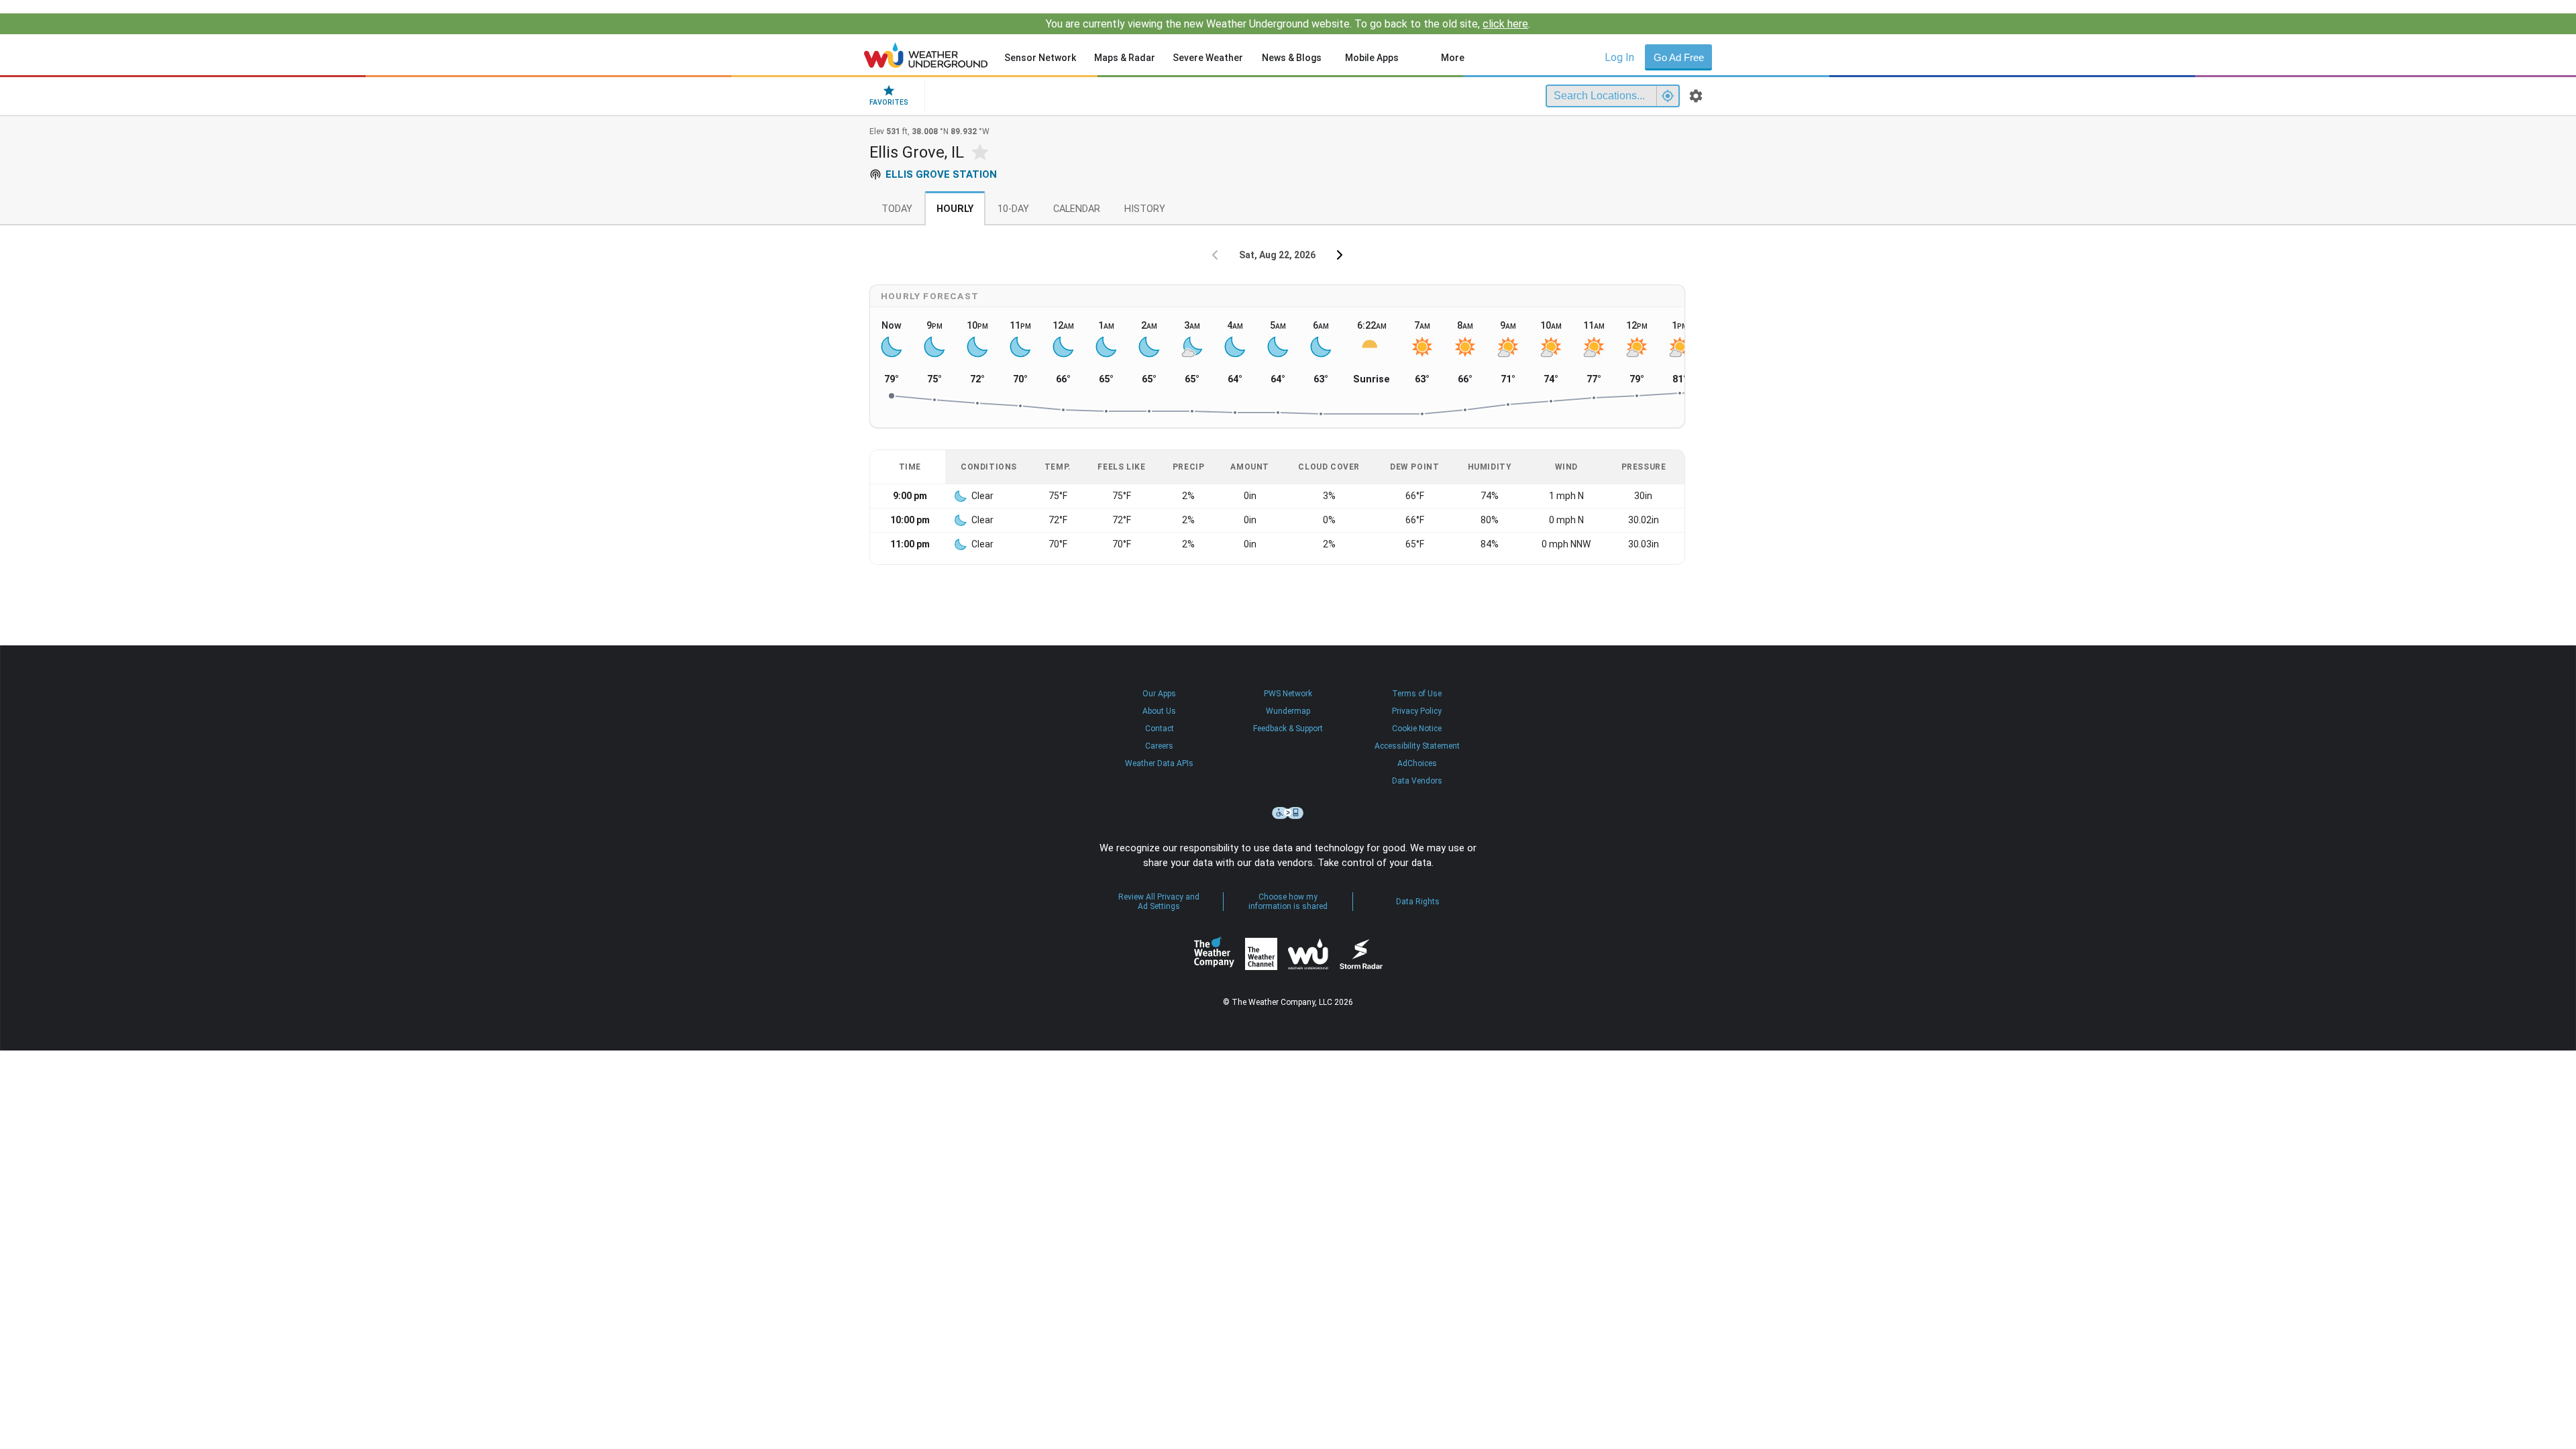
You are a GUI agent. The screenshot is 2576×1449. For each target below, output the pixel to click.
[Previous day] (1215, 255)
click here (1505, 24)
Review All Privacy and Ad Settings (1159, 902)
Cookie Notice (1417, 729)
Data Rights (1418, 902)
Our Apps (1159, 694)
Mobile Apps (1372, 58)
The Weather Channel (1261, 954)
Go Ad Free (1679, 57)
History (1145, 209)
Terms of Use (1417, 694)
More (1453, 58)
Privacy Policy (1417, 711)
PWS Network (1288, 694)
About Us (1159, 711)
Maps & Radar (1125, 58)
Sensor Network (1040, 58)
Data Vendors (1417, 781)
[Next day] (1340, 255)
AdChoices (1417, 763)
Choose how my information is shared (1288, 902)
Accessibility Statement (1417, 746)
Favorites (889, 102)
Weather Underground (1308, 954)
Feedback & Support (1288, 729)
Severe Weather (1208, 58)
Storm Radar (1361, 954)
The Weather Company (1214, 954)
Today (897, 209)
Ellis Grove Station (941, 174)
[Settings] (1696, 96)
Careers (1159, 746)
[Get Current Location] (1668, 96)
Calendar (1077, 209)
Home (926, 55)
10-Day (1013, 209)
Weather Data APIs (1159, 763)
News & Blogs (1292, 58)
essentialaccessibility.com (1288, 813)
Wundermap (1288, 711)
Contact (1160, 729)
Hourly (955, 209)
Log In (1619, 57)
